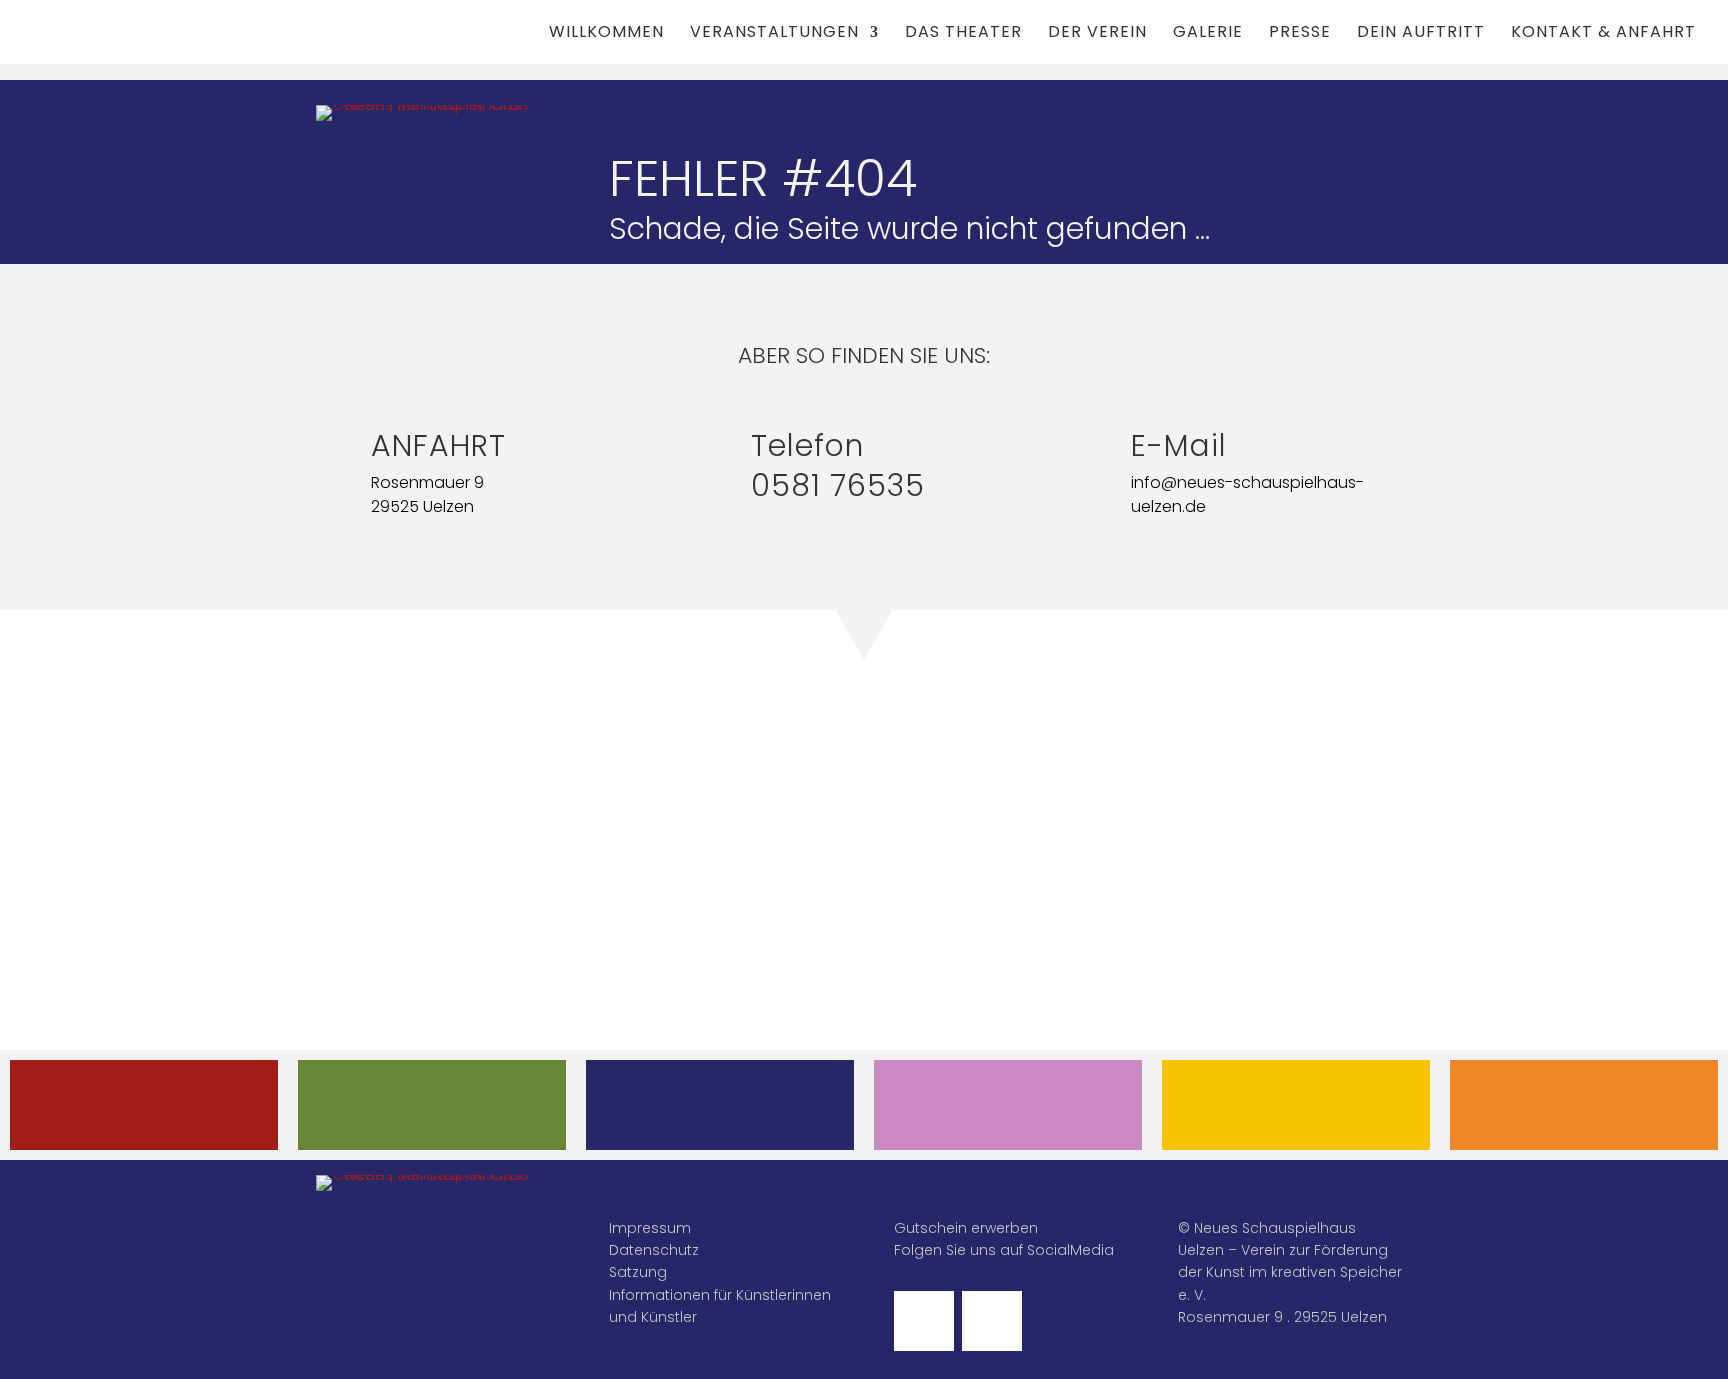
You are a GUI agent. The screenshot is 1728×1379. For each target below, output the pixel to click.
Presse (1300, 34)
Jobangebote (1584, 1104)
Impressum (650, 1228)
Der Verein (1097, 34)
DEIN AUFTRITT (1008, 1104)
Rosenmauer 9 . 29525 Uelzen (1282, 1317)
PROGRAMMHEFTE (432, 1104)
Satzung (638, 1272)
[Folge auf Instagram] (992, 1321)
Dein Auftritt (1421, 34)
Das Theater (963, 34)
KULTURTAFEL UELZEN (1296, 1104)
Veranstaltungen (774, 34)
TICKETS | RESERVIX (720, 1104)
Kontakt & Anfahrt (1603, 34)
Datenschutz (654, 1250)
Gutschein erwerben (966, 1228)
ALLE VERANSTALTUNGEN (144, 1104)
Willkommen (606, 34)
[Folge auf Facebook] (924, 1321)
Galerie (1208, 34)
